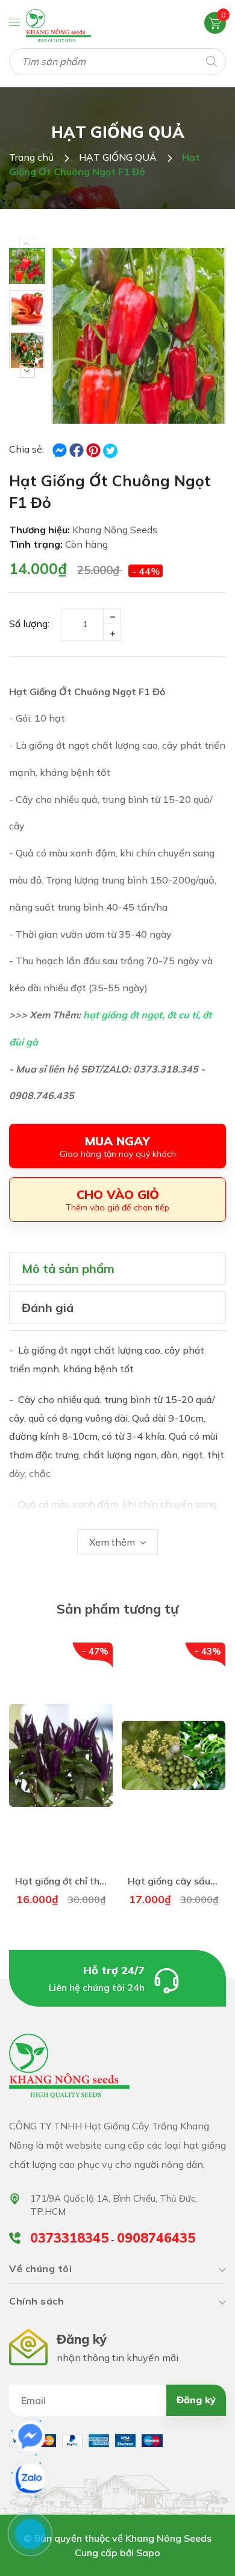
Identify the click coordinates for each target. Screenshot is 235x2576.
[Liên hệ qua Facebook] (30, 2436)
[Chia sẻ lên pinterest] (95, 449)
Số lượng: (29, 624)
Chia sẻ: (27, 449)
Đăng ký (196, 2400)
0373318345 (69, 2238)
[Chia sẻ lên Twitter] (110, 451)
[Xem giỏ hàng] (215, 22)
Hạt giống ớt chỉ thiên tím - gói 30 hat (101, 1881)
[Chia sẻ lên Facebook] (61, 449)
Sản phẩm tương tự (117, 1609)
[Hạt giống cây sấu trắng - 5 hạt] (174, 1755)
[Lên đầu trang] (197, 2552)
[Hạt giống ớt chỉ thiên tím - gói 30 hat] (61, 1755)
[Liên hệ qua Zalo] (30, 2478)
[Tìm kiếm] (211, 60)
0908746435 (156, 2238)
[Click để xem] (139, 336)
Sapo (148, 2553)
